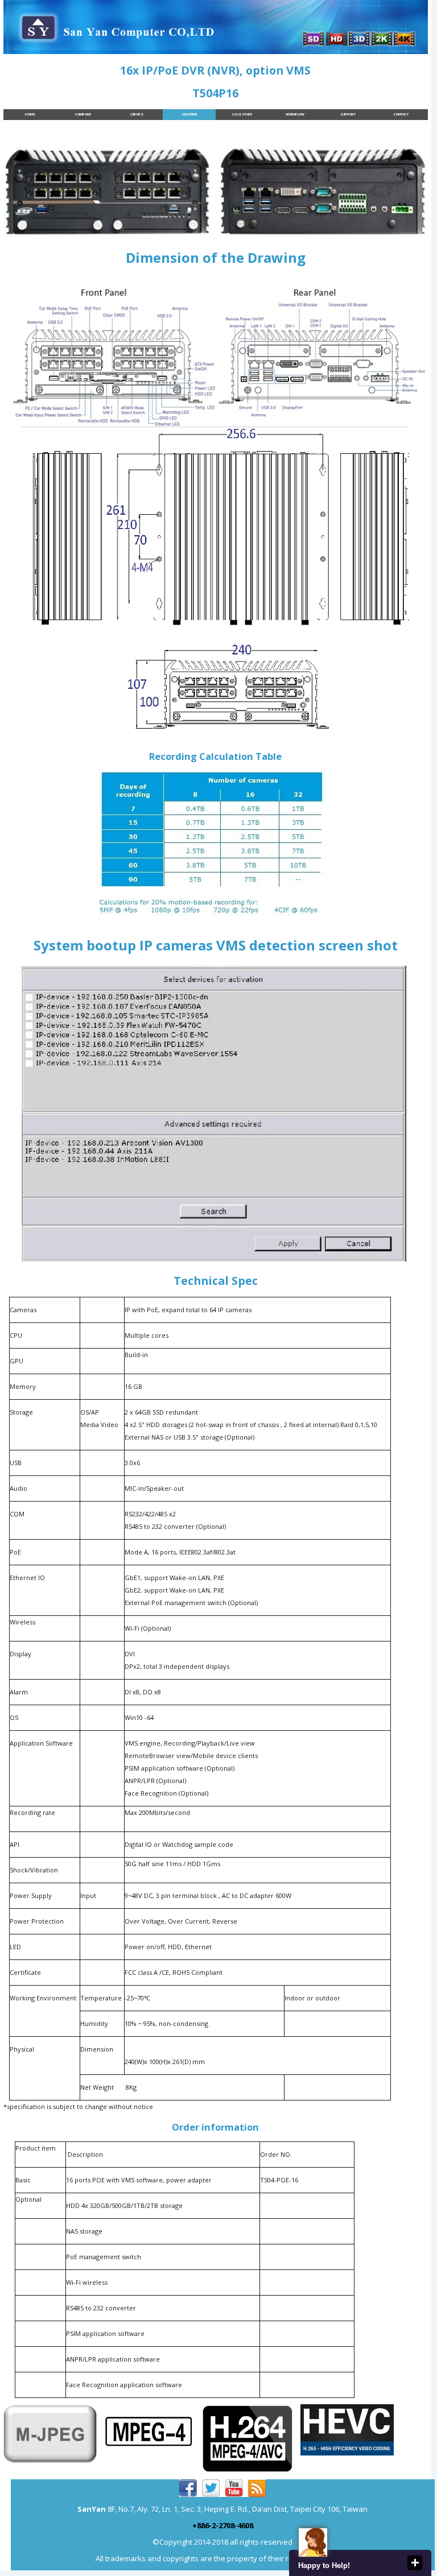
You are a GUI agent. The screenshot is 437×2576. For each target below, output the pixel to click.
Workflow (295, 114)
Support (348, 114)
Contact (401, 114)
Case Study (242, 114)
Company (83, 114)
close (415, 2563)
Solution (189, 114)
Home (30, 114)
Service (136, 114)
